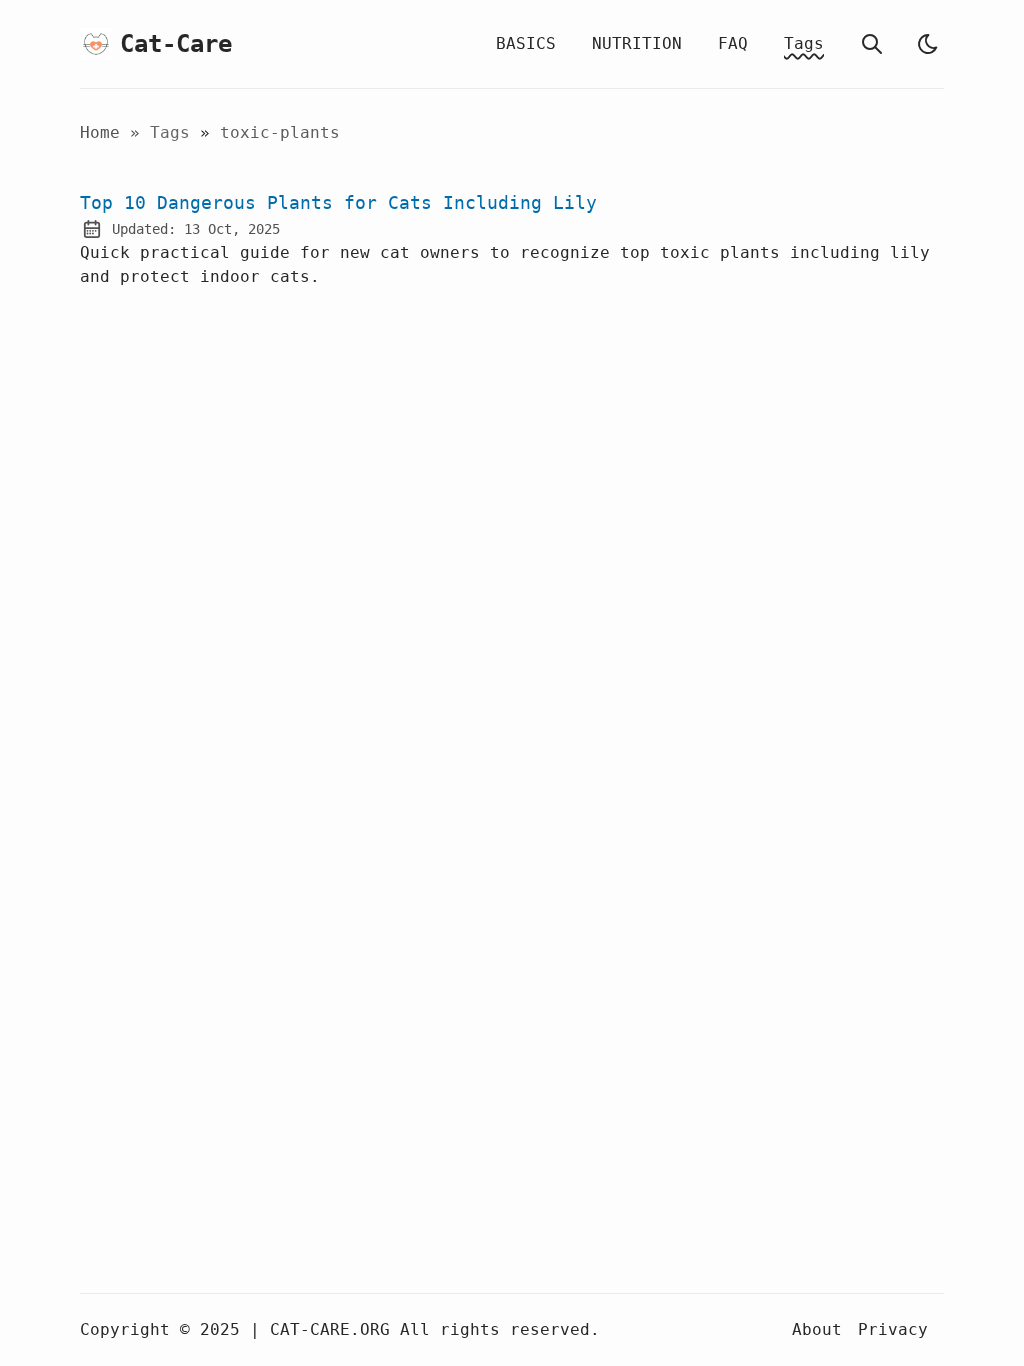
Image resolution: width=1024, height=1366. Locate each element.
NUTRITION (637, 43)
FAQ (733, 43)
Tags (804, 43)
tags (175, 132)
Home (100, 132)
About (817, 1329)
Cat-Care (164, 44)
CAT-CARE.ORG (330, 1329)
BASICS (526, 43)
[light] (928, 44)
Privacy (893, 1329)
